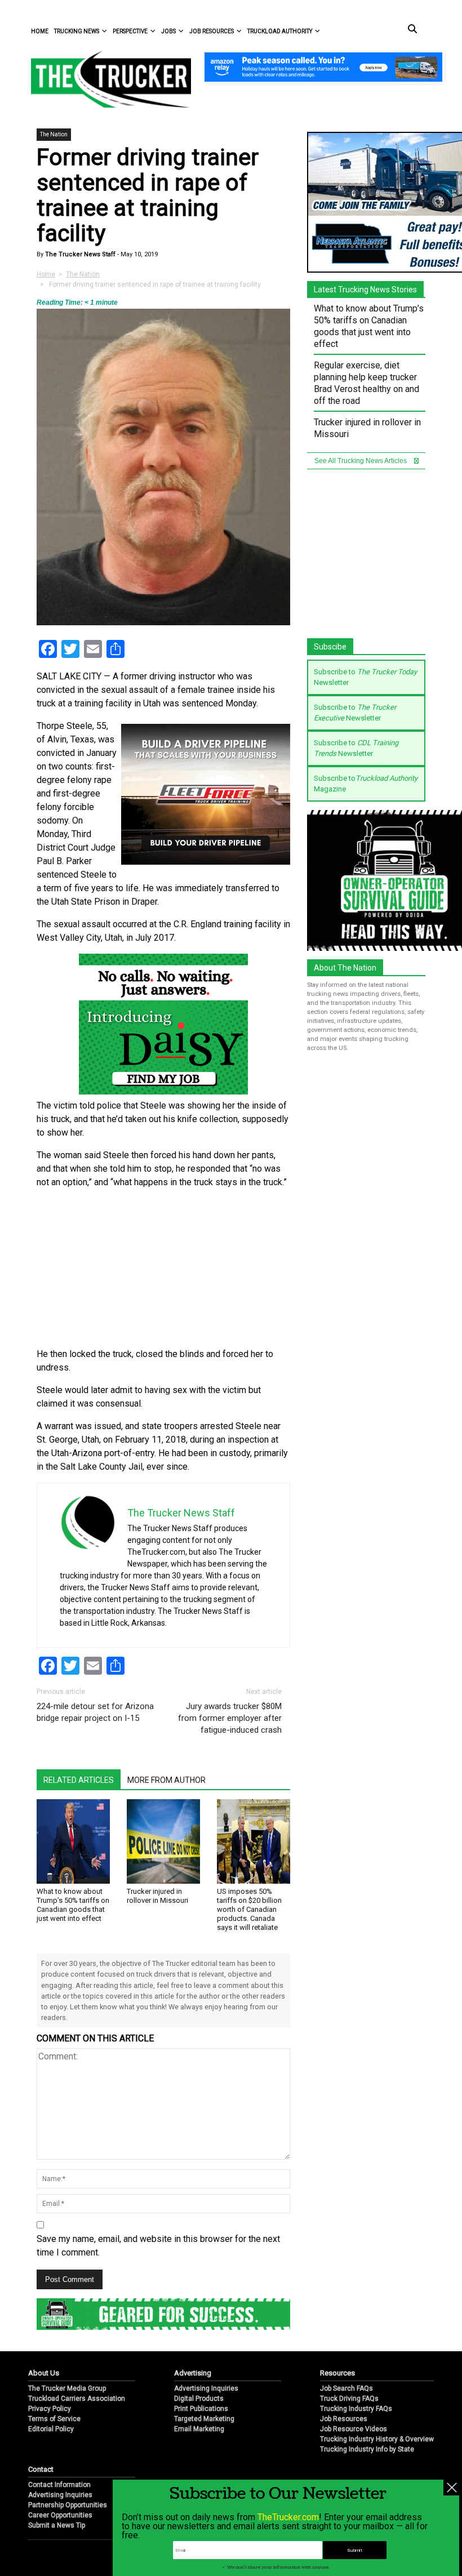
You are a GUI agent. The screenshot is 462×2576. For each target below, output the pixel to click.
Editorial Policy (51, 2429)
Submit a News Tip (57, 2525)
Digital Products (199, 2399)
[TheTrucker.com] (105, 79)
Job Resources (212, 31)
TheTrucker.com (288, 2517)
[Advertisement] (163, 1269)
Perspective (130, 31)
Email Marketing (199, 2429)
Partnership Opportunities (68, 2505)
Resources (337, 2373)
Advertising (193, 2373)
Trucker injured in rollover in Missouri (157, 1896)
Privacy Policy (50, 2409)
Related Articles (79, 1780)
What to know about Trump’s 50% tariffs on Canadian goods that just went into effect (73, 1905)
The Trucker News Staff (79, 254)
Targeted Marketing (204, 2419)
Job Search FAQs (346, 2388)
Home (40, 31)
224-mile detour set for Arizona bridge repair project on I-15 (95, 1712)
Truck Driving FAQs (349, 2399)
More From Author (166, 1780)
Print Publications (201, 2409)
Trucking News (77, 31)
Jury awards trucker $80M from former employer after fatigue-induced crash (230, 1718)
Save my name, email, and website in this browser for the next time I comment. (158, 2246)
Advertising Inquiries (206, 2388)
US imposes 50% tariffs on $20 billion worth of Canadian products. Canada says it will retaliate (249, 1909)
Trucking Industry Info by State (367, 2449)
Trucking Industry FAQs (356, 2409)
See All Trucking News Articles (361, 461)
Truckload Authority (280, 31)
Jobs (168, 31)
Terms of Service (54, 2419)
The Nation (54, 134)
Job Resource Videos (354, 2429)
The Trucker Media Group (67, 2388)
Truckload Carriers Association (77, 2399)
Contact (41, 2469)
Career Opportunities (60, 2515)
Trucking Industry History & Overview (377, 2439)
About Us (44, 2373)
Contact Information (59, 2485)
